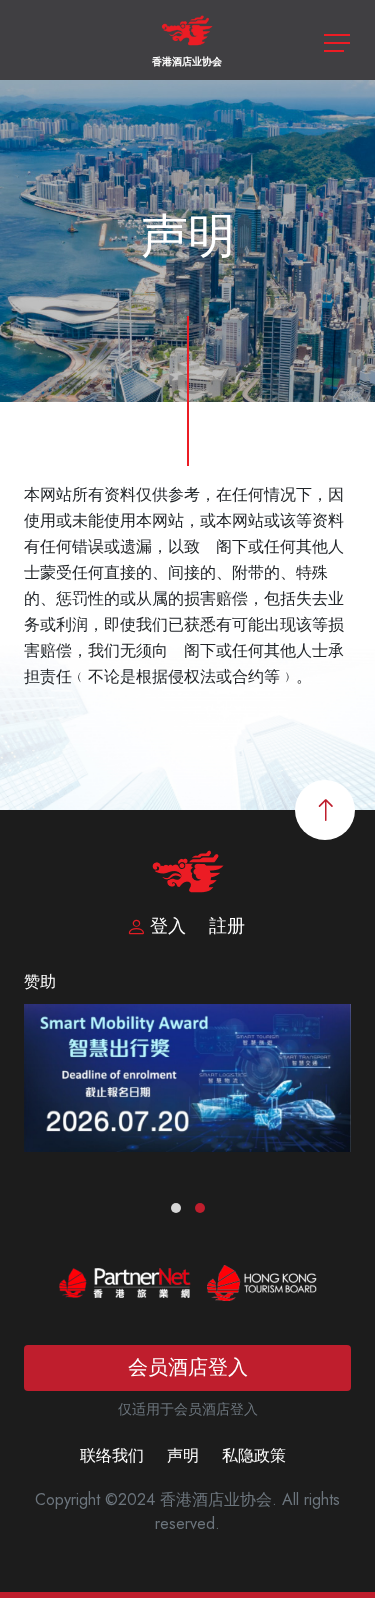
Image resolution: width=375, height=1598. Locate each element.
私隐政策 (254, 1455)
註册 (227, 926)
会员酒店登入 (188, 1367)
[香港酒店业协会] (187, 38)
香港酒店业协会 (187, 61)
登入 (168, 926)
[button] (176, 1208)
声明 (183, 1455)
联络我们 (112, 1455)
